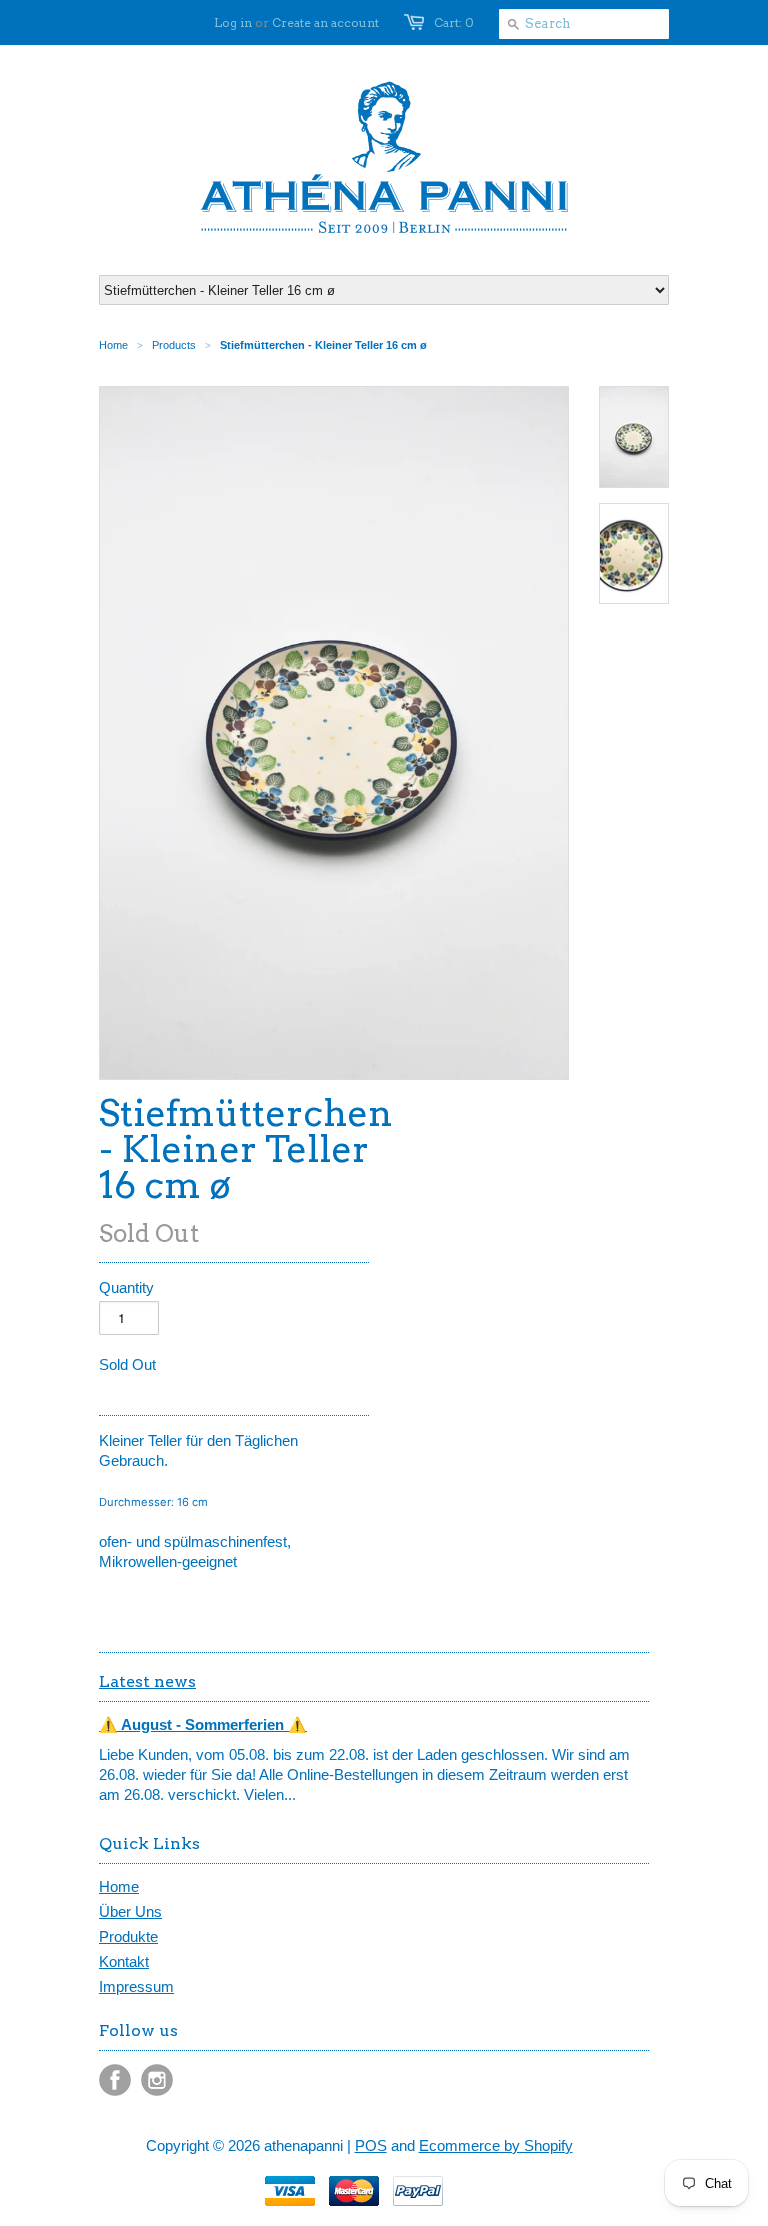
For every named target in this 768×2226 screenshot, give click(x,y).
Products (174, 345)
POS (371, 2145)
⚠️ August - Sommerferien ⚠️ (203, 1724)
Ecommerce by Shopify (496, 2145)
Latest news (147, 1681)
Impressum (136, 1986)
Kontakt (124, 1961)
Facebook (115, 2080)
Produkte (128, 1936)
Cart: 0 (454, 22)
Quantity (126, 1287)
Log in (233, 22)
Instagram (157, 2080)
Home (119, 1886)
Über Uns (130, 1911)
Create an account (325, 22)
